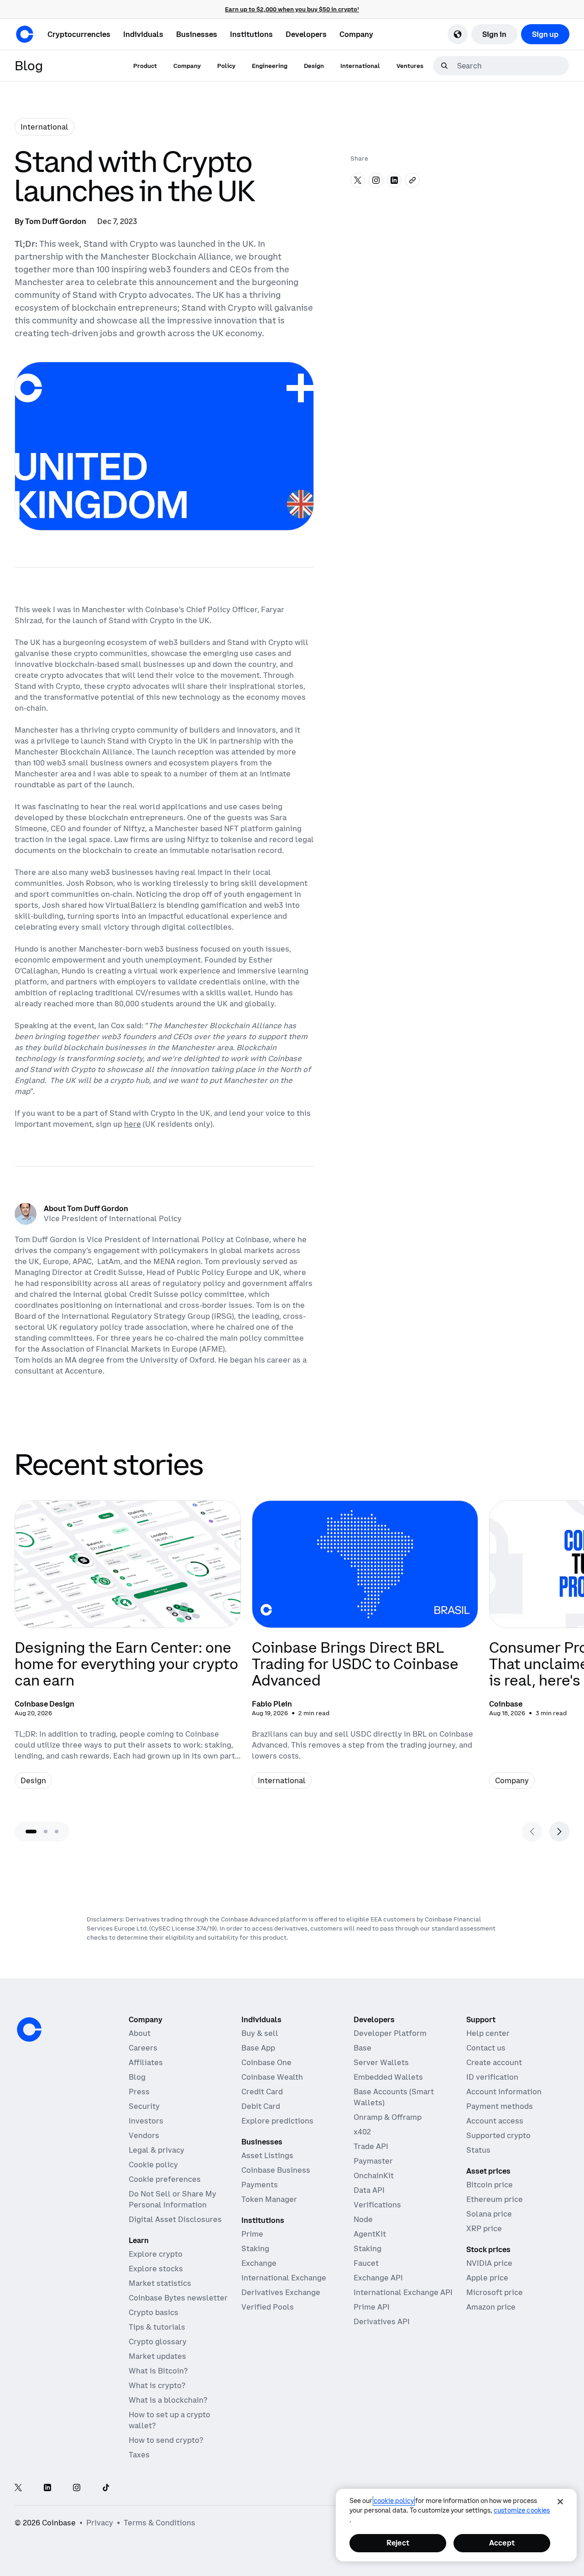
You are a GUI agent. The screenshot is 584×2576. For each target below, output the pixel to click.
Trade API (371, 2146)
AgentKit (370, 2234)
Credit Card (262, 2092)
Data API (369, 2190)
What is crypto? (157, 2385)
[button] (143, 34)
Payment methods (500, 2106)
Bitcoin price (490, 2185)
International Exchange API (403, 2292)
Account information (504, 2092)
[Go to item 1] (31, 1832)
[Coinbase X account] (18, 2488)
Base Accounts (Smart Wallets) (394, 2097)
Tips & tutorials (157, 2327)
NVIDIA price (489, 2263)
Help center (488, 2033)
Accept (502, 2543)
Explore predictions (277, 2121)
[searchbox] (512, 66)
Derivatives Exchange (281, 2292)
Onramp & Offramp (388, 2117)
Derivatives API (382, 2321)
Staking (255, 2248)
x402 (362, 2132)
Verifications (377, 2205)
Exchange (259, 2263)
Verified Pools (268, 2307)
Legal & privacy (156, 2150)
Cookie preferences (165, 2179)
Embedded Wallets (388, 2077)
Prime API (372, 2307)
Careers (143, 2048)
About (140, 2033)
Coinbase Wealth (272, 2077)
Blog (137, 2077)
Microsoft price (495, 2292)
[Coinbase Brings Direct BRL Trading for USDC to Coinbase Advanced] (365, 1652)
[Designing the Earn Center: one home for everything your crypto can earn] (128, 1652)
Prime (252, 2234)
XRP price (484, 2228)
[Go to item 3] (57, 1832)
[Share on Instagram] (376, 180)
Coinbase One (266, 2062)
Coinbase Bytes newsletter (178, 2298)
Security (144, 2106)
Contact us (486, 2048)
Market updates (157, 2356)
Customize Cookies (522, 2510)
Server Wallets (381, 2062)
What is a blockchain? (168, 2400)
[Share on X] (358, 180)
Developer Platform (390, 2033)
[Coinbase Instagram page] (77, 2488)
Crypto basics (154, 2312)
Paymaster (373, 2161)
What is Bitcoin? (158, 2371)
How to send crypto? (166, 2440)
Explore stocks (156, 2269)
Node (363, 2219)
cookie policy (394, 2501)
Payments (260, 2185)
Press (139, 2092)
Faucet (366, 2263)
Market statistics (160, 2283)
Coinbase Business (276, 2170)
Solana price (489, 2214)
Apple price (487, 2278)
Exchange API (378, 2278)
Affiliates (146, 2062)
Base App (258, 2048)
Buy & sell (260, 2033)
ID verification (492, 2077)
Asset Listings (267, 2155)
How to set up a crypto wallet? (169, 2420)
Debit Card (261, 2106)
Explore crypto (156, 2254)
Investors (146, 2121)
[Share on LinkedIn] (394, 180)
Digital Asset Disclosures (175, 2219)
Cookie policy (153, 2165)
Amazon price (491, 2307)
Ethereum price (495, 2199)
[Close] (560, 2502)
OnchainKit (374, 2175)
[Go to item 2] (46, 1832)
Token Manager (269, 2199)
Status (478, 2150)
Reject (398, 2543)
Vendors (144, 2135)
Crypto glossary (158, 2342)
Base (362, 2048)
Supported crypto (498, 2135)
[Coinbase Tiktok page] (106, 2488)
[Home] (25, 34)
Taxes (139, 2455)
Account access (495, 2121)
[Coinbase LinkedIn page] (47, 2488)
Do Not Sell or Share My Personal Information (172, 2199)
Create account (494, 2062)
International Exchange (284, 2278)
